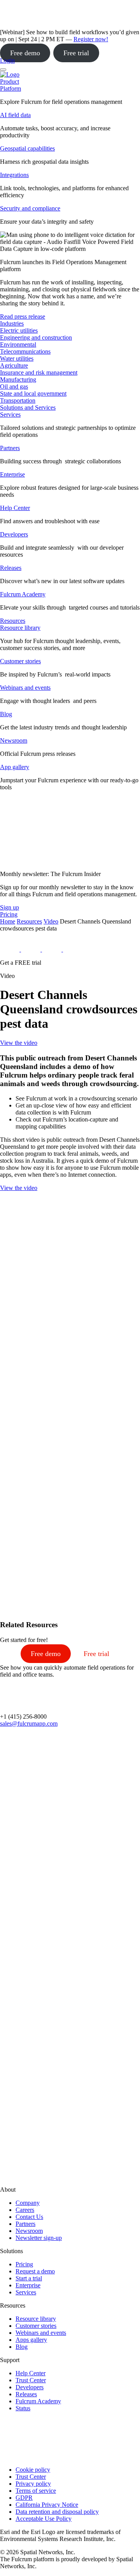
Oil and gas (14, 386)
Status (23, 2408)
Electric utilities (19, 330)
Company (28, 2203)
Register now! (91, 39)
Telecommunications (25, 351)
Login (7, 60)
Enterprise (12, 474)
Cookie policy (33, 2470)
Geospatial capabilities (27, 148)
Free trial (76, 53)
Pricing (24, 2264)
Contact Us (29, 2217)
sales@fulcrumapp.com (29, 1723)
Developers (14, 534)
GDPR (24, 2498)
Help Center (15, 508)
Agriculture (14, 365)
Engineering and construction (36, 337)
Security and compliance (30, 208)
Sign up (10, 907)
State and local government (33, 393)
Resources (29, 921)
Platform (10, 88)
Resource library (20, 628)
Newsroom (14, 740)
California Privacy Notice (47, 2505)
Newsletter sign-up (39, 2238)
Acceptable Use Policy (44, 2519)
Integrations (14, 175)
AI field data (15, 115)
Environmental (18, 344)
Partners (10, 448)
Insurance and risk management (39, 372)
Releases (11, 568)
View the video (19, 1043)
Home (8, 921)
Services (10, 414)
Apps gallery (31, 2340)
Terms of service (36, 2491)
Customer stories (20, 661)
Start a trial (29, 2278)
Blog (6, 714)
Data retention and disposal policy (57, 2512)
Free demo (25, 53)
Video (51, 921)
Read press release (23, 316)
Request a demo (35, 2271)
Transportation (18, 400)
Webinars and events (25, 688)
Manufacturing (18, 379)
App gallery (15, 767)
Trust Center (31, 2380)
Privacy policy (33, 2484)
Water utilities (17, 358)
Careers (25, 2210)
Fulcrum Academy (23, 594)
